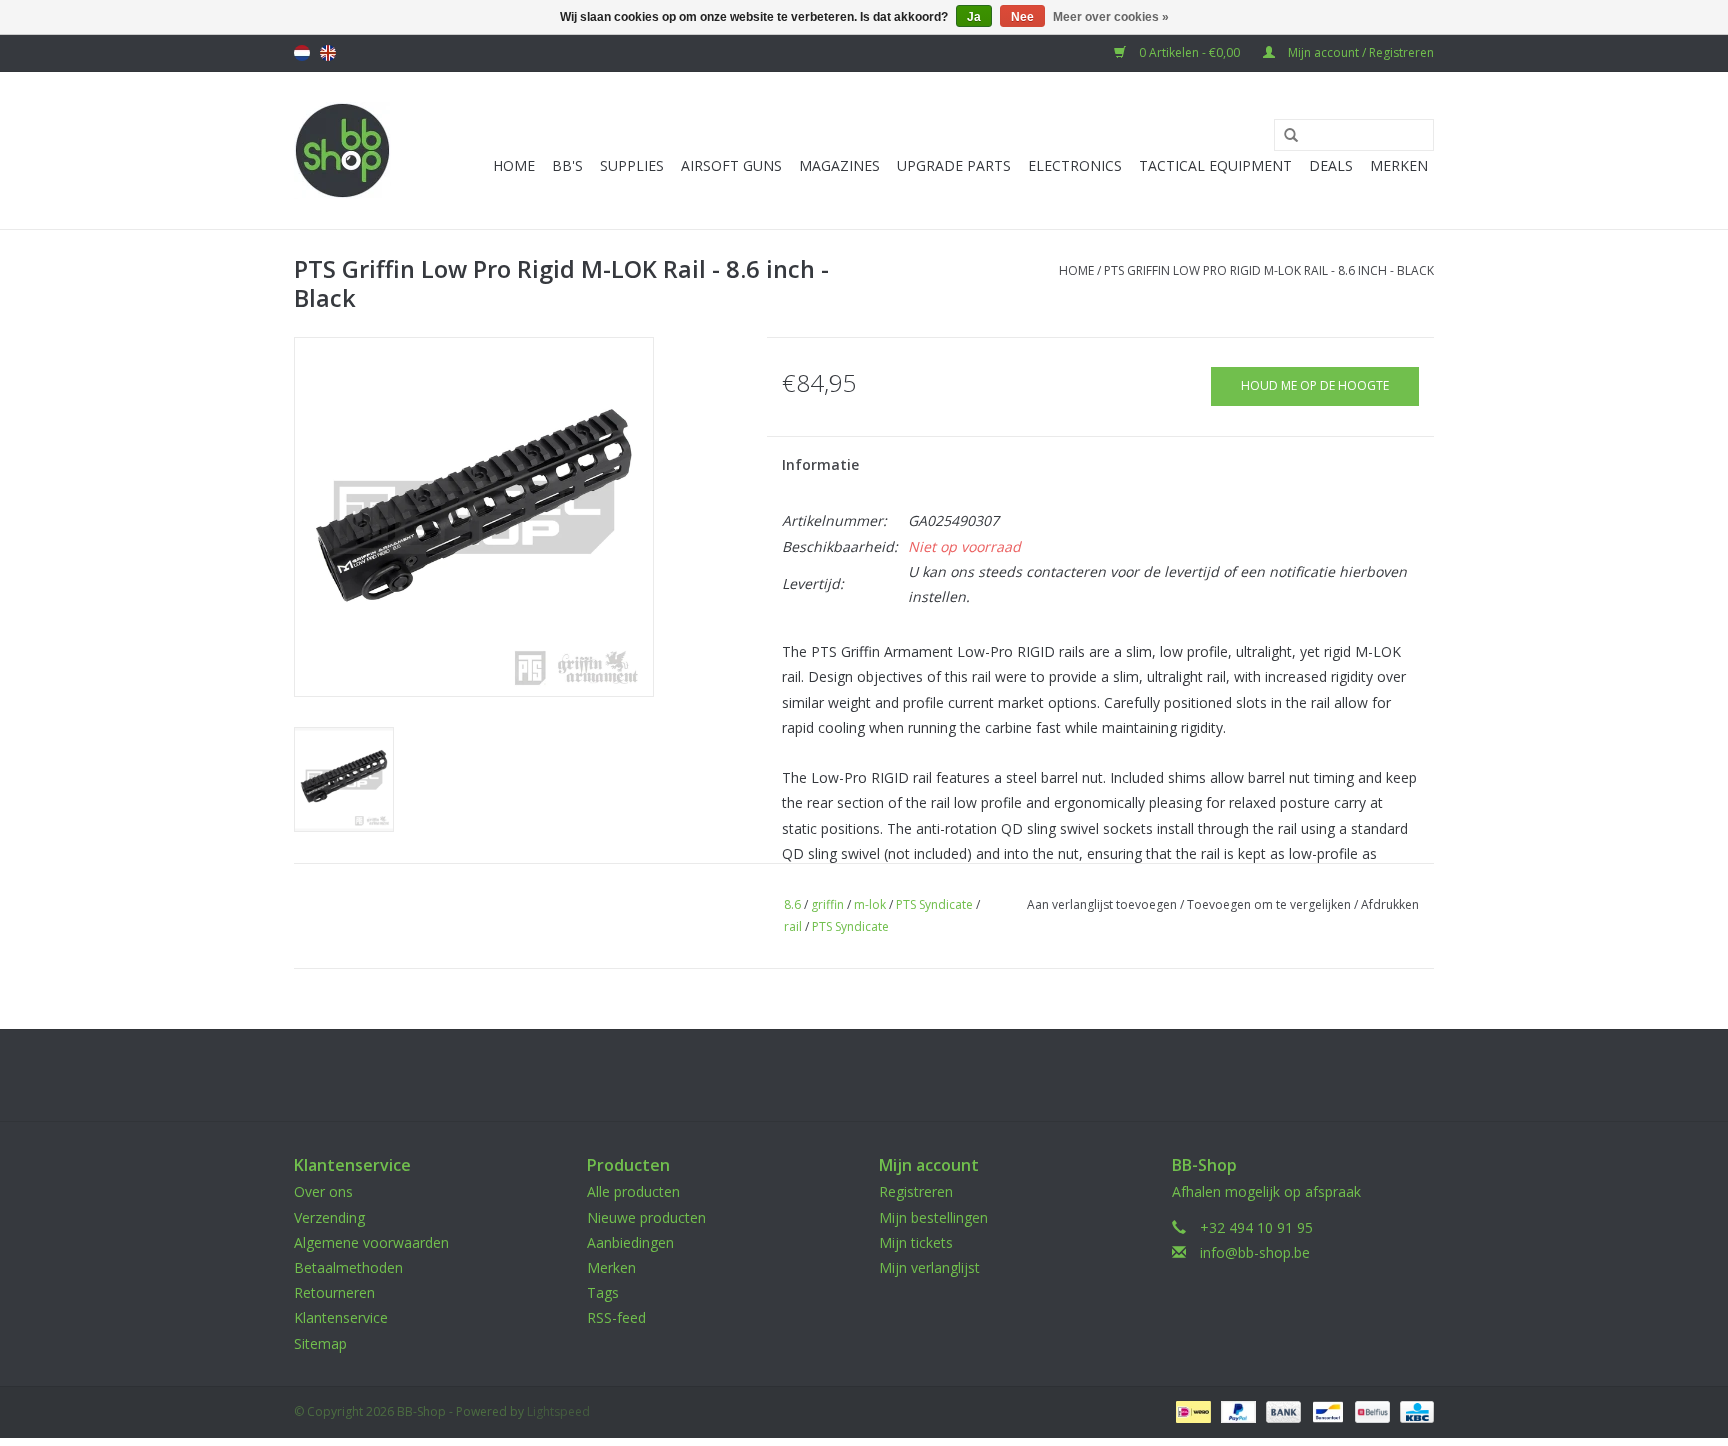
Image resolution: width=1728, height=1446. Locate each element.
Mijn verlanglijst (929, 1267)
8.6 (792, 904)
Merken (1399, 165)
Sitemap (320, 1343)
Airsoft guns (731, 165)
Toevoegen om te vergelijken (1270, 904)
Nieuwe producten (646, 1217)
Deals (1331, 165)
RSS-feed (616, 1317)
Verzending (329, 1217)
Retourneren (334, 1292)
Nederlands (302, 53)
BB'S (567, 165)
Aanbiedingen (630, 1242)
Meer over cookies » (1111, 17)
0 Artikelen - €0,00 (1189, 52)
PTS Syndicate (934, 904)
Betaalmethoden (348, 1267)
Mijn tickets (916, 1242)
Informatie (820, 464)
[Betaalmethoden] (1191, 1410)
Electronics (1075, 165)
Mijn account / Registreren (1359, 52)
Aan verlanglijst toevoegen (1102, 904)
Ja (974, 17)
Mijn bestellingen (933, 1217)
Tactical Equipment (1215, 165)
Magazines (839, 165)
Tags (603, 1292)
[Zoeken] (1284, 136)
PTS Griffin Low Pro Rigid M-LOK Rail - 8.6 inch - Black (1269, 270)
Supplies (632, 165)
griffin (827, 904)
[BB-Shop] (342, 150)
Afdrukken (1390, 904)
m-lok (870, 904)
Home (514, 165)
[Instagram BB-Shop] (882, 1075)
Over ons (323, 1191)
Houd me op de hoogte (1315, 385)
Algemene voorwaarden (371, 1242)
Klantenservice (341, 1317)
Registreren (916, 1191)
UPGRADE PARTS (954, 165)
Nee (1022, 17)
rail (793, 926)
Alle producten (633, 1191)
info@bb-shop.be (1255, 1252)
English (328, 53)
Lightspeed (558, 1411)
